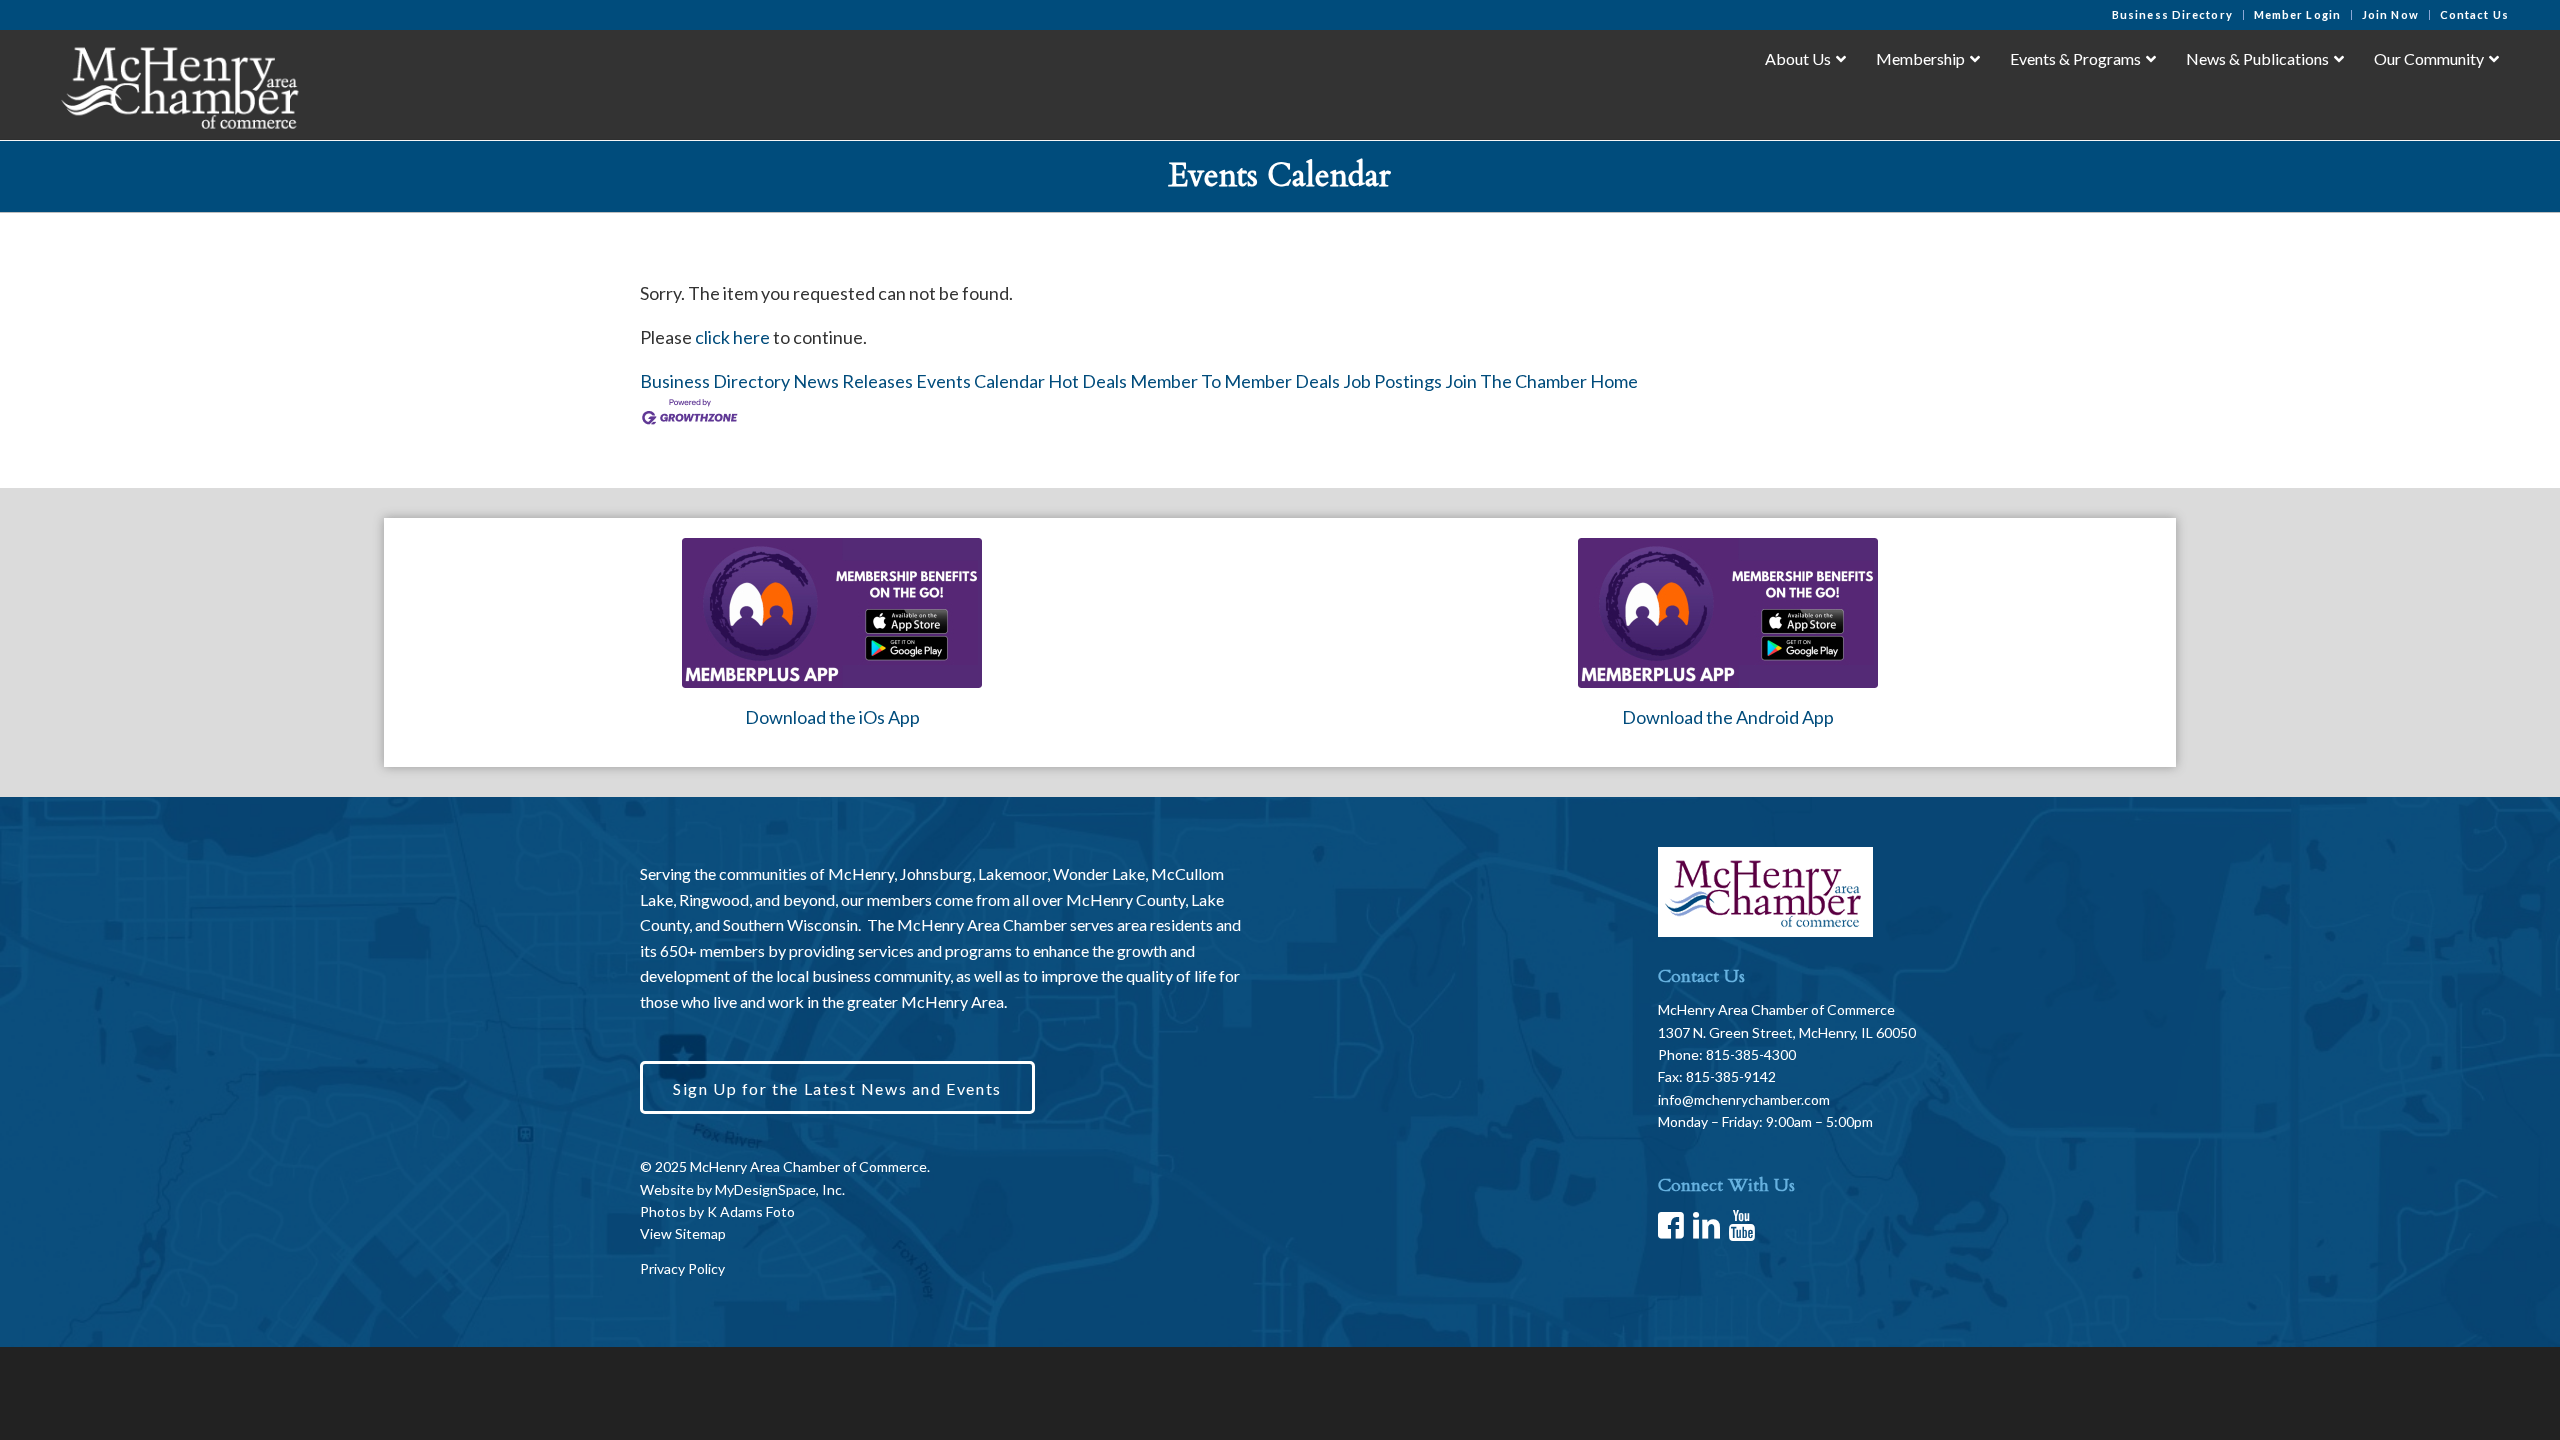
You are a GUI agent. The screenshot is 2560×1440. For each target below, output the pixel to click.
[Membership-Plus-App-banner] (832, 613)
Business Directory (2172, 14)
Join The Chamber (1516, 381)
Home (1614, 381)
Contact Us (2474, 14)
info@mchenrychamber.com (1744, 1099)
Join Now (2390, 14)
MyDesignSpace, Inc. (780, 1189)
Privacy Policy (682, 1268)
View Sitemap (683, 1233)
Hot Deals (1087, 381)
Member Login (2297, 14)
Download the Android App (1728, 717)
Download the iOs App (832, 717)
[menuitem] (2173, 15)
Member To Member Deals (1235, 381)
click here (732, 337)
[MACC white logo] (178, 84)
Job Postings (1392, 381)
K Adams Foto (751, 1211)
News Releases (853, 381)
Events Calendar (980, 381)
